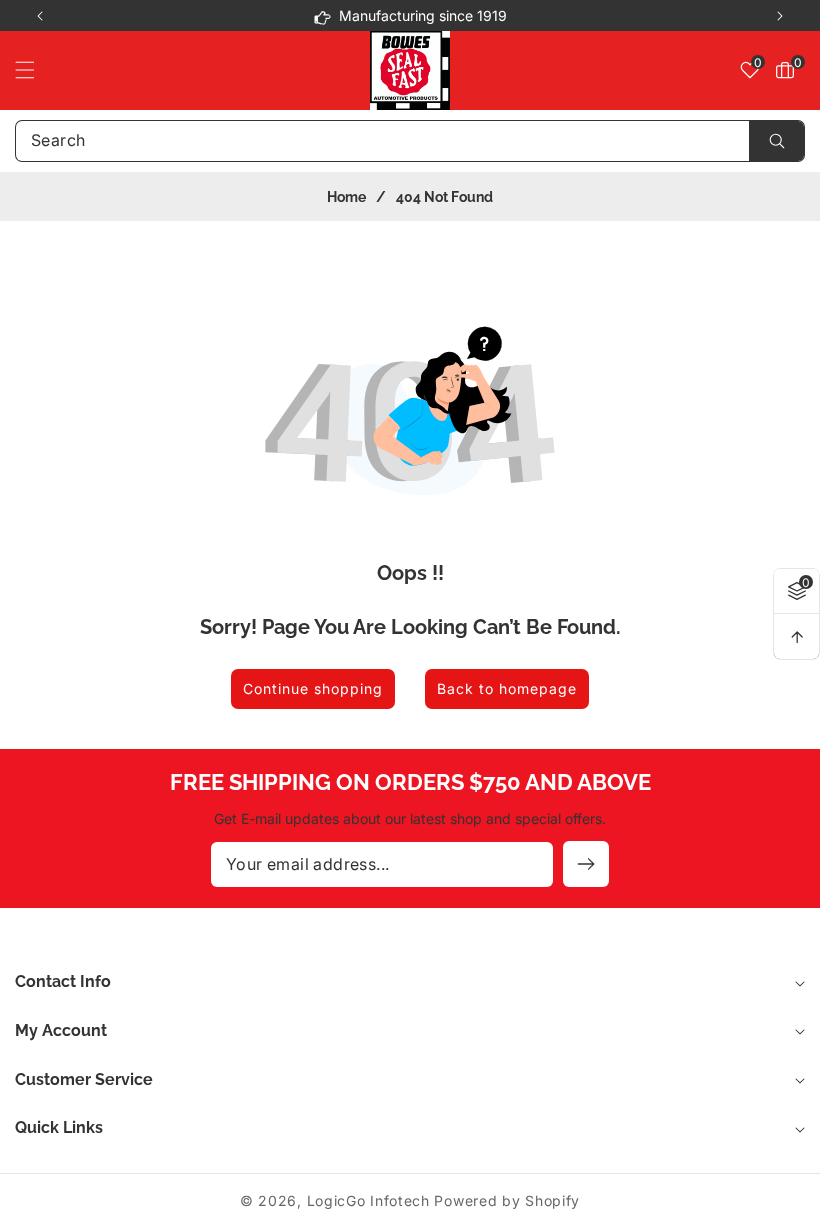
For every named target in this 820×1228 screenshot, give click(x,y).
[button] (780, 16)
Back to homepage (507, 688)
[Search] (776, 141)
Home (346, 197)
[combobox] (410, 141)
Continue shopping (313, 688)
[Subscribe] (586, 864)
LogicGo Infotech (368, 1200)
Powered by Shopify (507, 1200)
